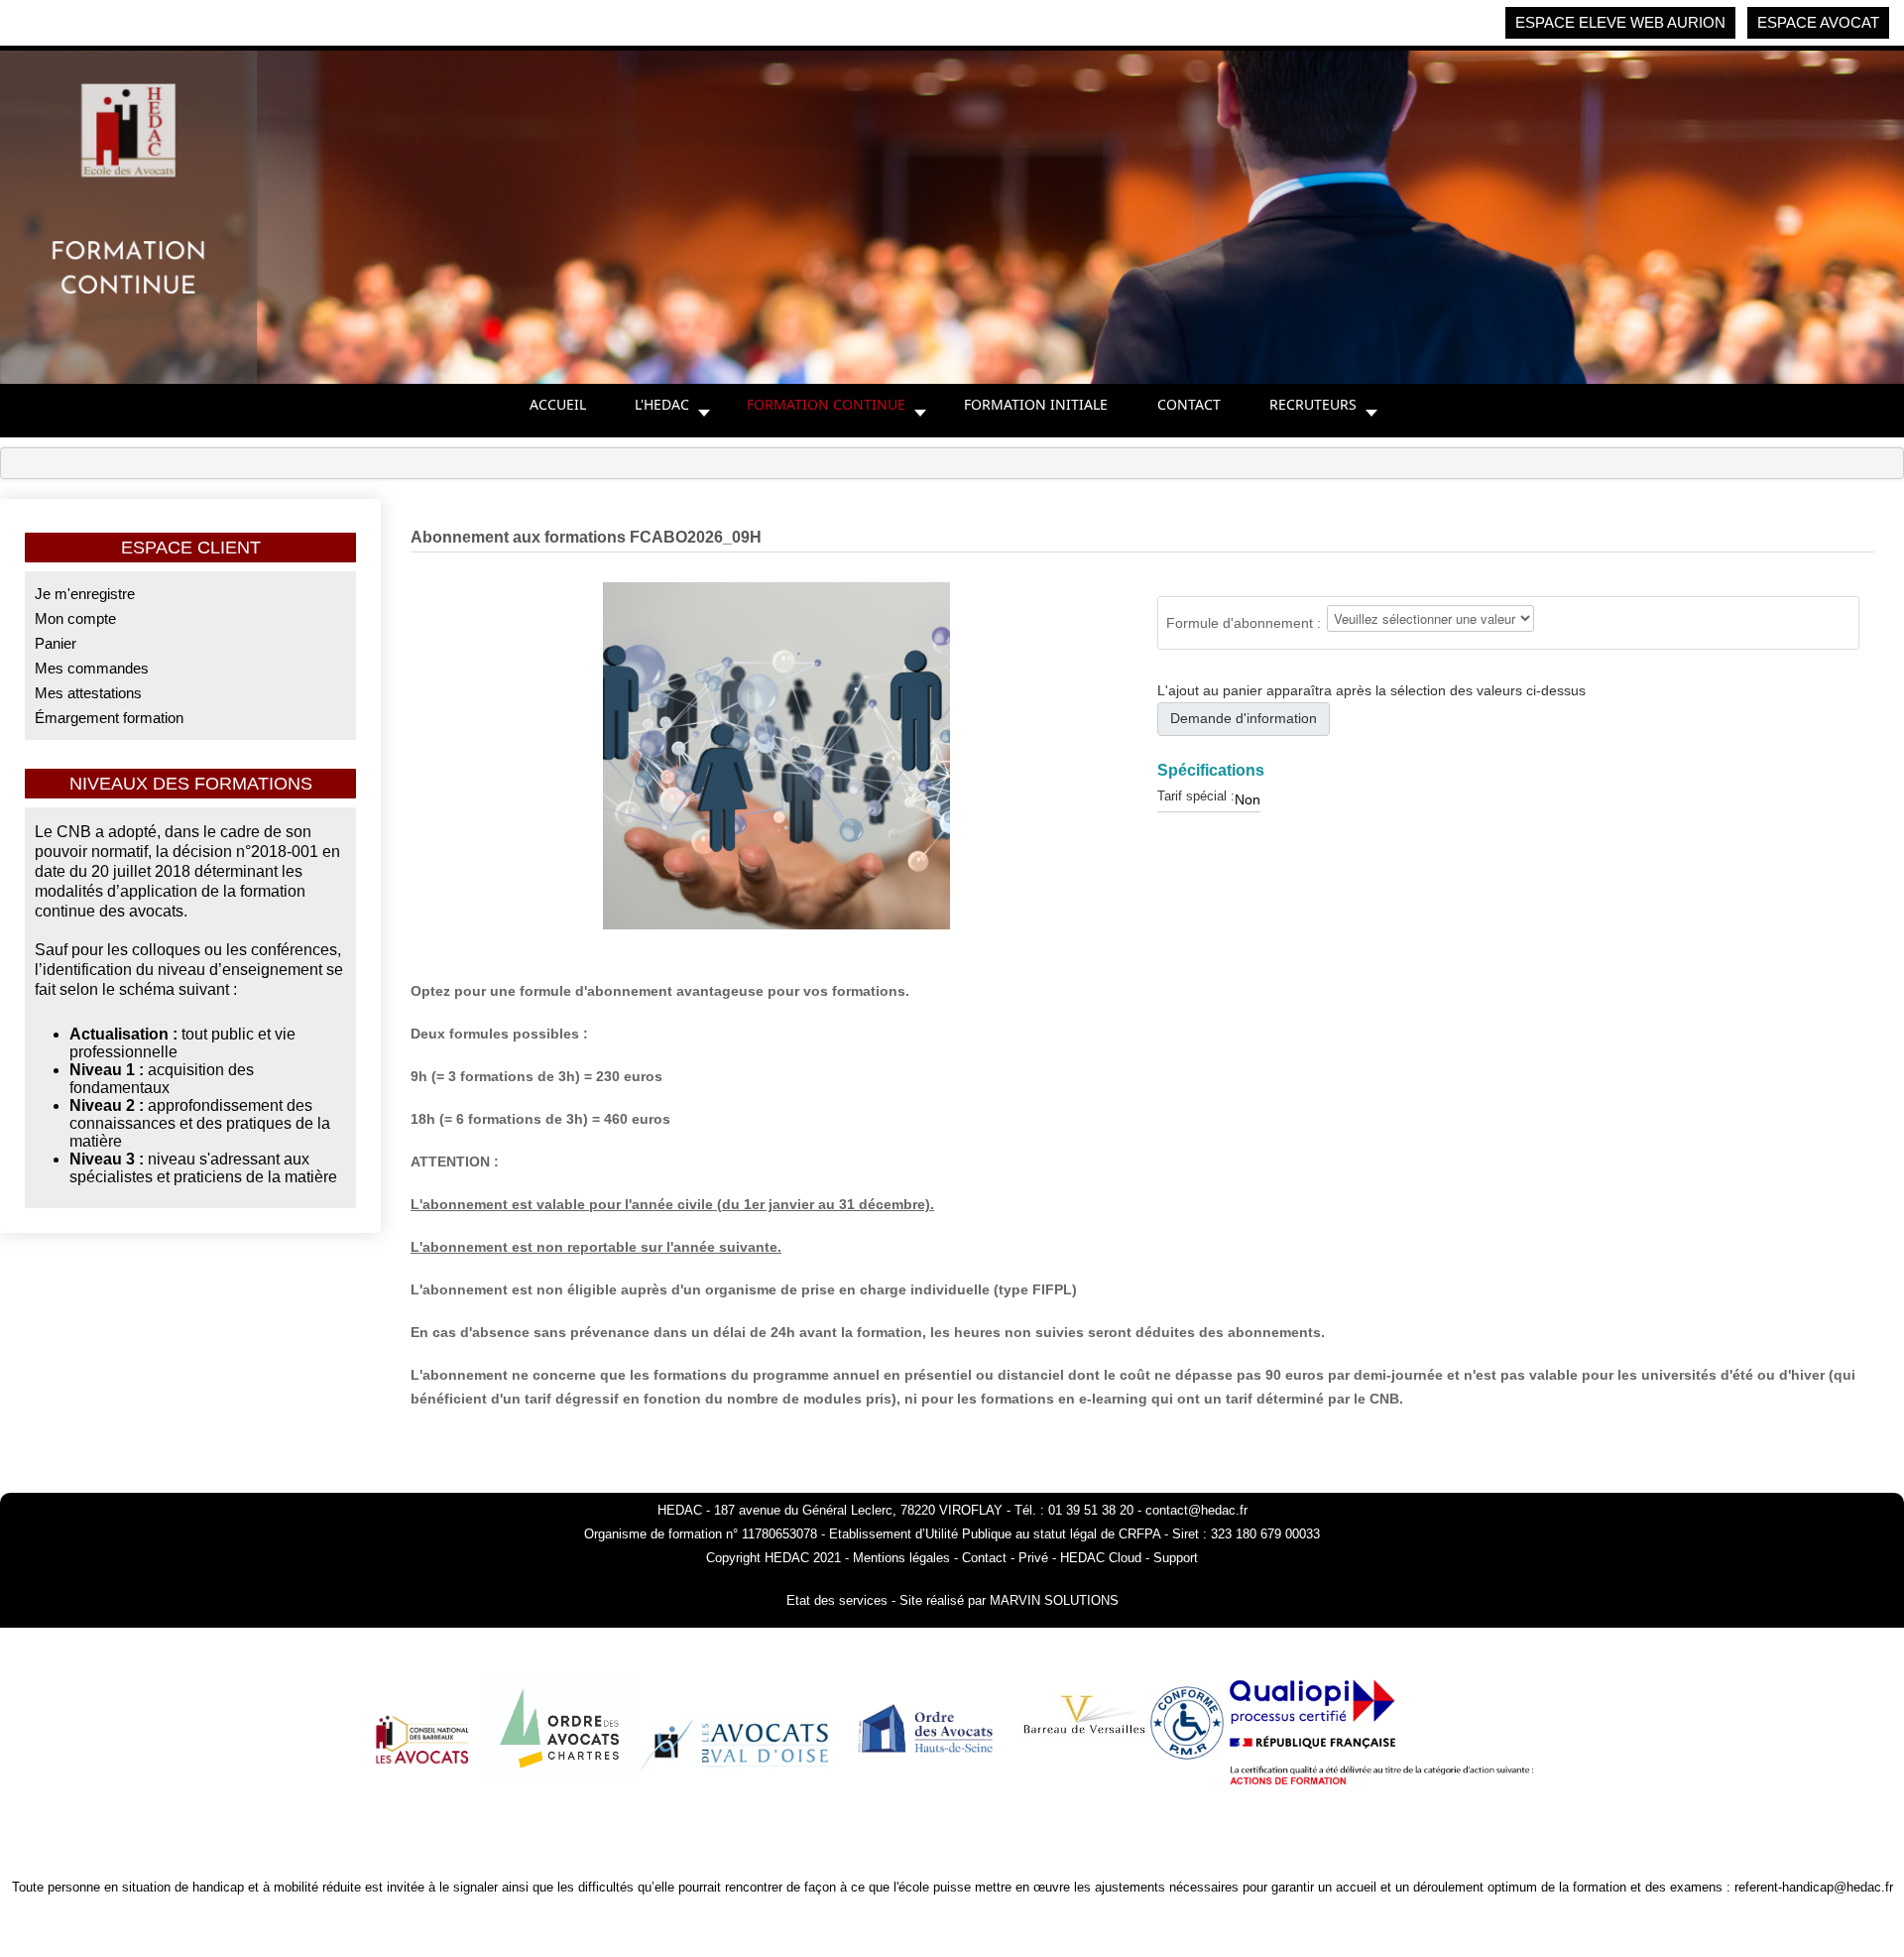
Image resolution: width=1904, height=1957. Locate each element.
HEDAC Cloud (1101, 1558)
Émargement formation (109, 718)
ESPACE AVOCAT (1818, 22)
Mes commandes (92, 668)
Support (1176, 1558)
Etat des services (837, 1600)
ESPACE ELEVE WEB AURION (1620, 22)
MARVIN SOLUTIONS (1054, 1600)
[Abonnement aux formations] (776, 755)
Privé (1033, 1558)
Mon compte (75, 618)
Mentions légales (901, 1558)
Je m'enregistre (85, 594)
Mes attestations (88, 693)
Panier (56, 643)
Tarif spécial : (1196, 796)
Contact (986, 1558)
